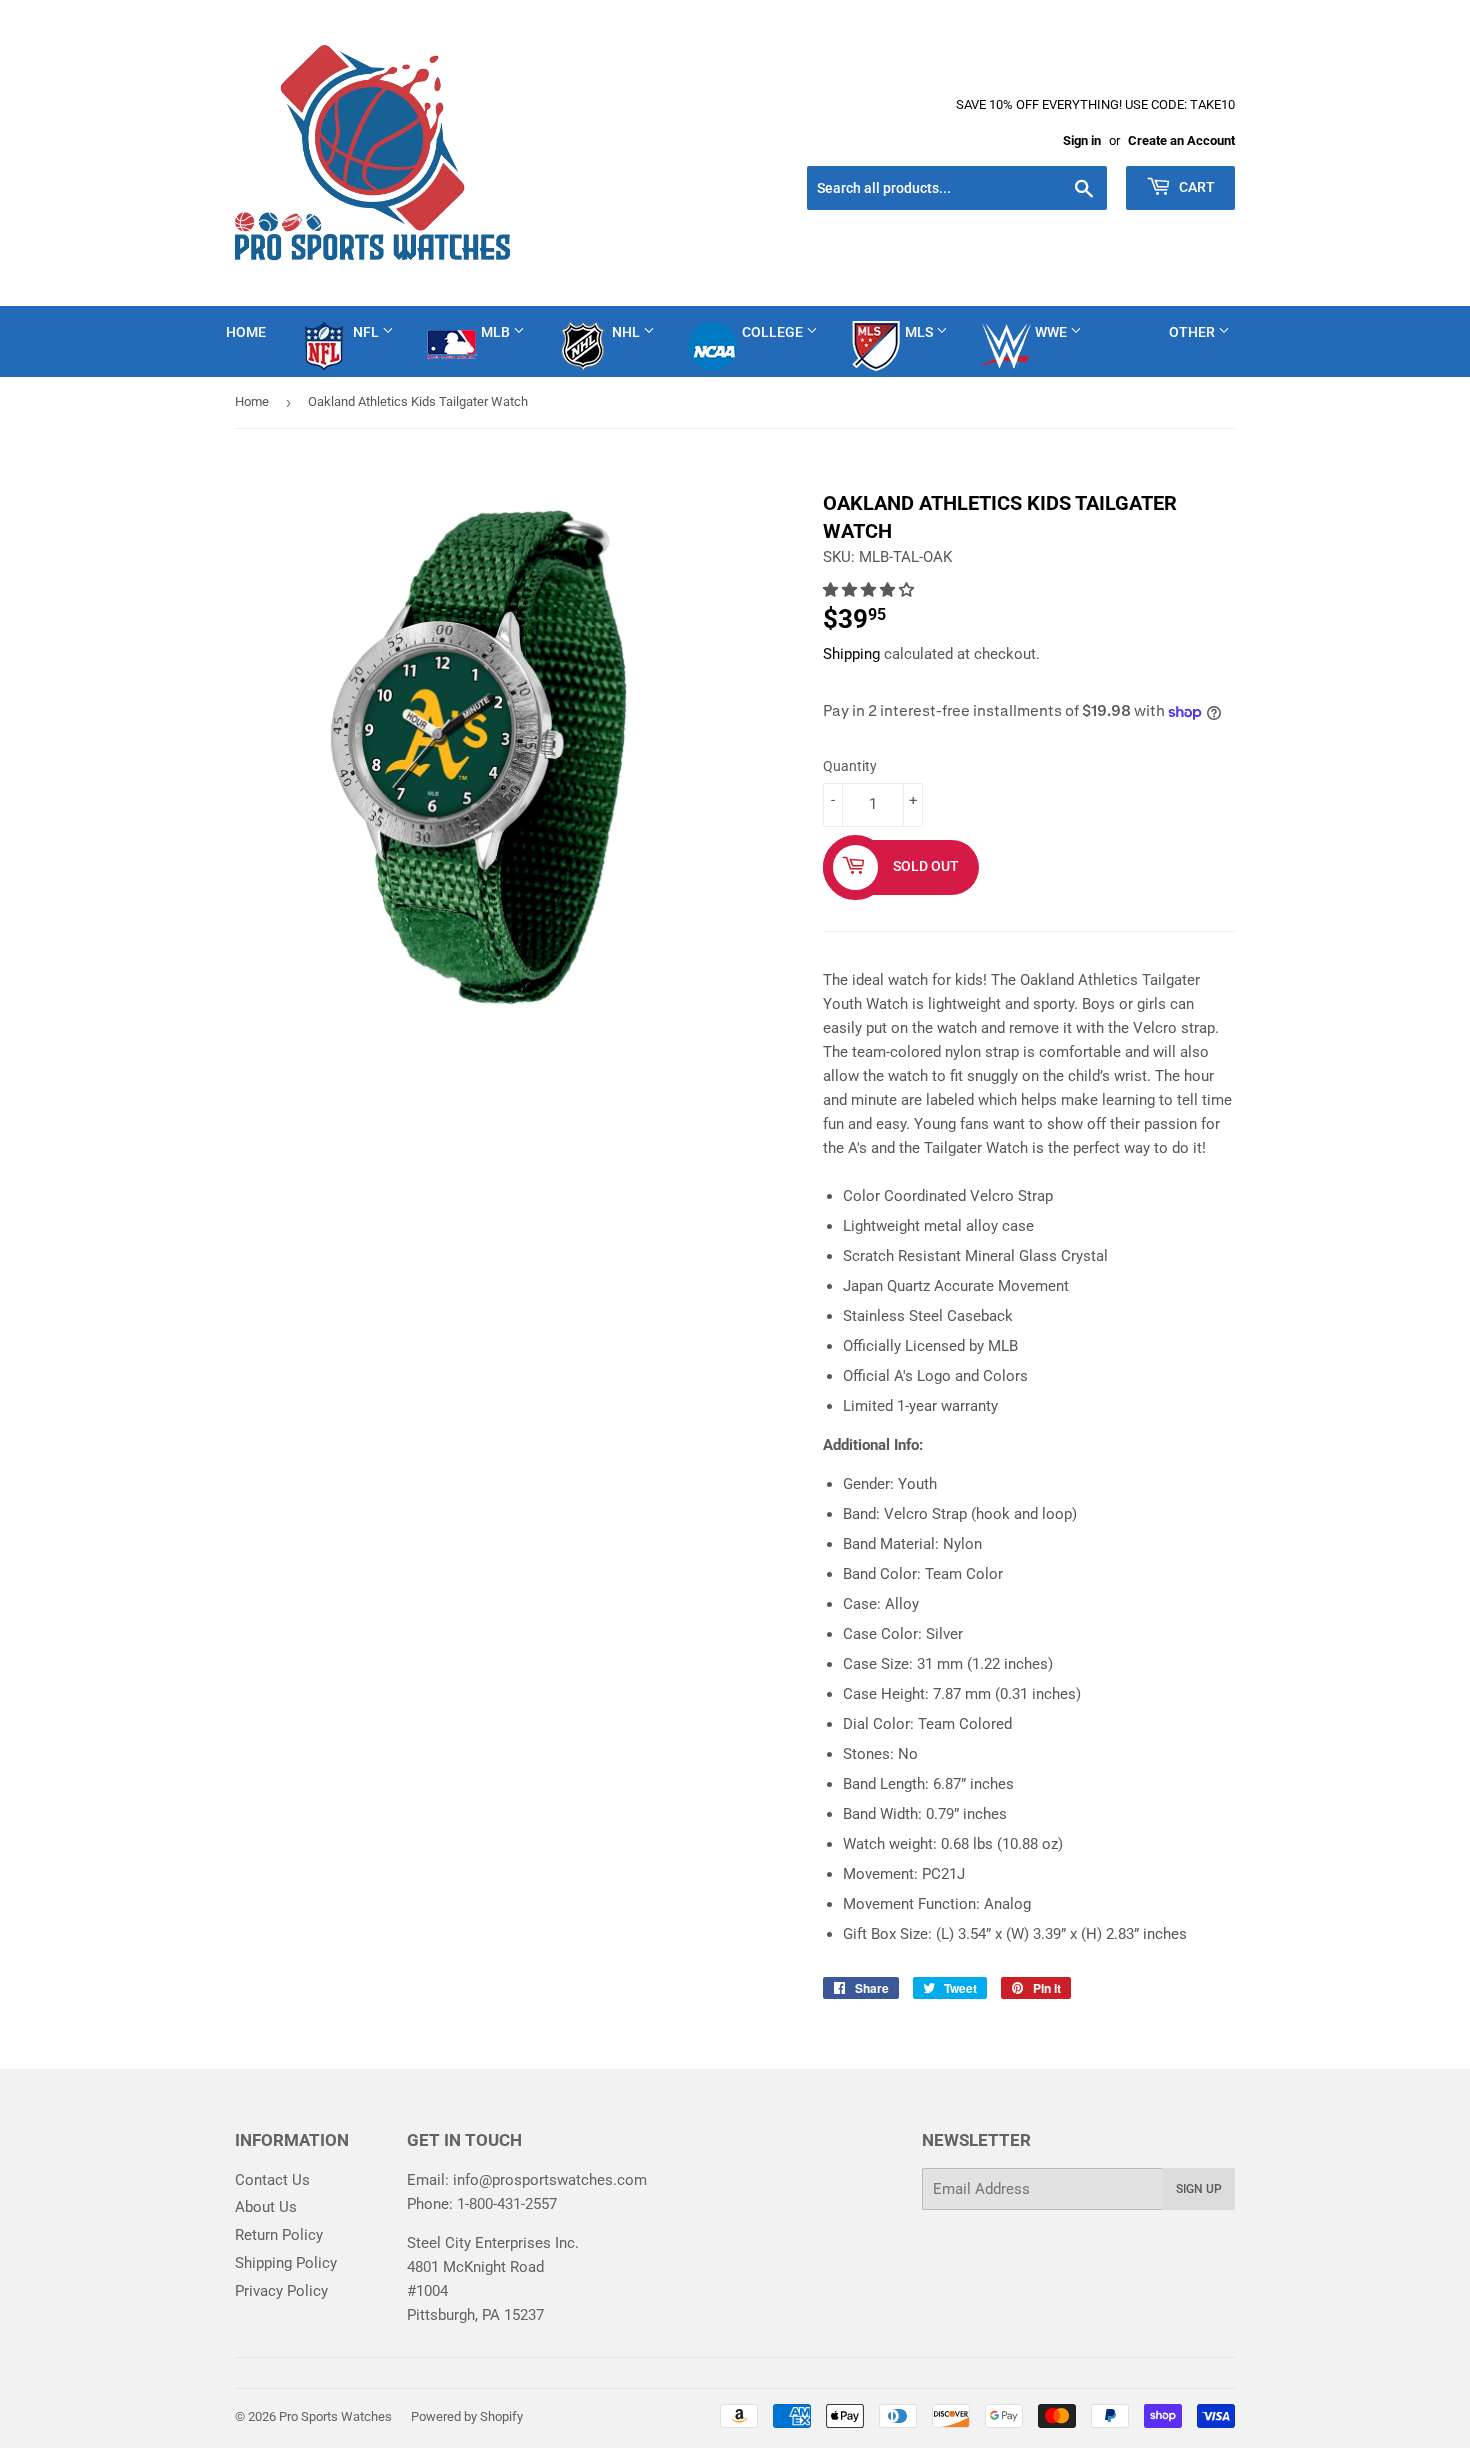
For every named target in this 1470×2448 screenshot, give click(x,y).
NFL (367, 332)
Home (246, 332)
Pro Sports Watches (335, 2416)
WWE (1052, 332)
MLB (497, 332)
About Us (266, 2207)
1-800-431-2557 (507, 2204)
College (774, 332)
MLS (920, 332)
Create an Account (1181, 140)
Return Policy (279, 2235)
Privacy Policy (281, 2291)
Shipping (851, 654)
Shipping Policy (286, 2263)
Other (1193, 332)
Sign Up (1199, 2189)
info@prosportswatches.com (550, 2180)
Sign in (1082, 140)
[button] (870, 590)
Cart (1195, 187)
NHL (627, 332)
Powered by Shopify (467, 2416)
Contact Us (272, 2180)
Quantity (850, 766)
